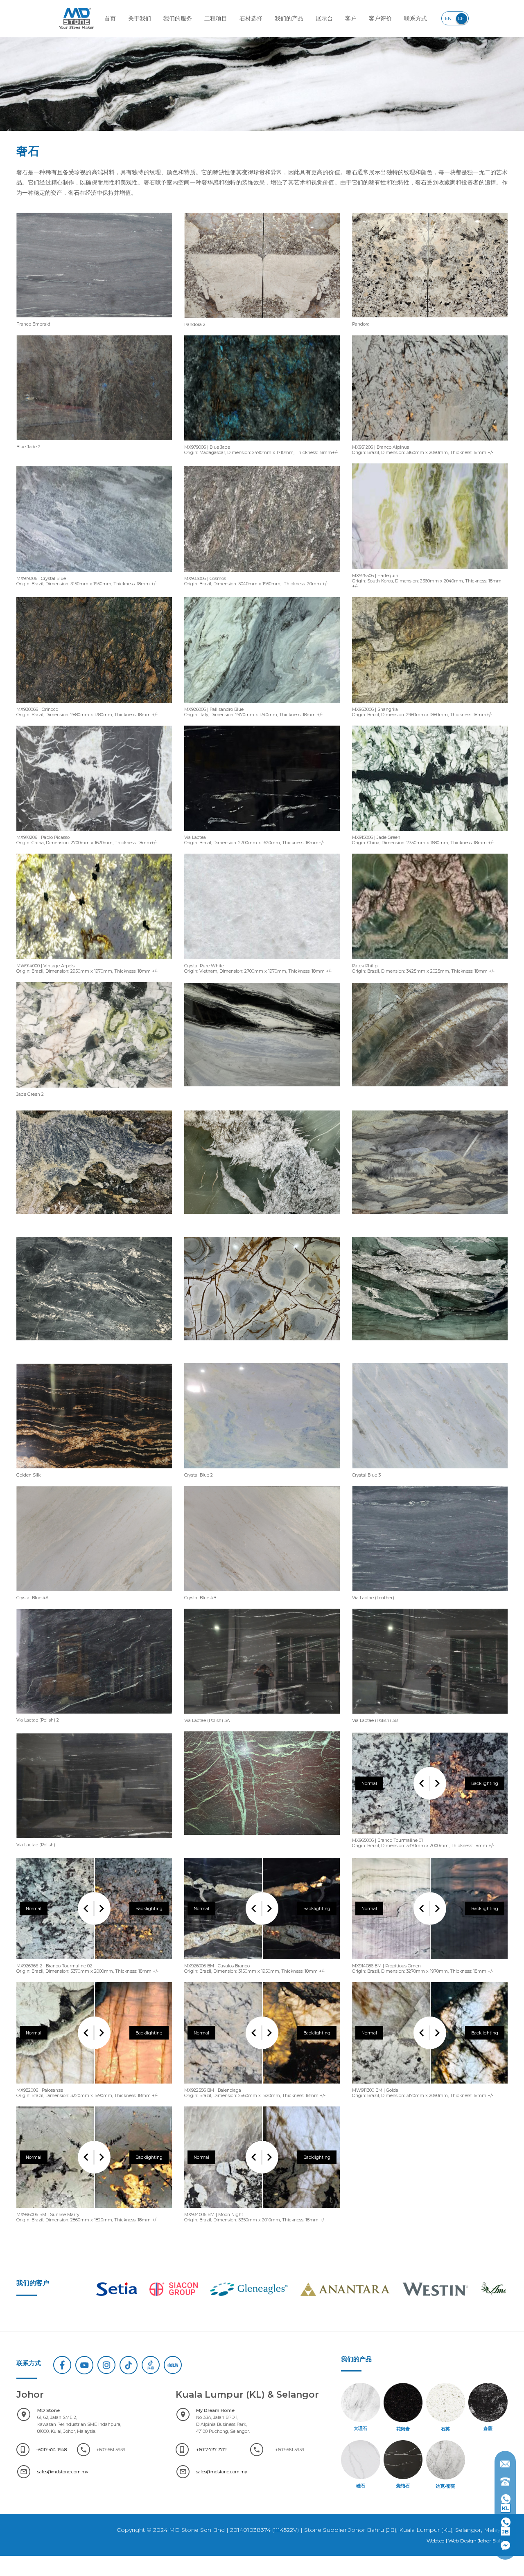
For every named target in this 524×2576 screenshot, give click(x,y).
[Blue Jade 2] (94, 443)
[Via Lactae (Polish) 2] (94, 1716)
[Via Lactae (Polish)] (94, 1841)
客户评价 (380, 18)
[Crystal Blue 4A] (94, 1594)
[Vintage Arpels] (94, 962)
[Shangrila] (430, 705)
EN (448, 18)
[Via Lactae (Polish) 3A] (262, 1716)
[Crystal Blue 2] (262, 1471)
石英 (445, 2429)
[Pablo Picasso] (94, 833)
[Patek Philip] (430, 962)
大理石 (360, 2429)
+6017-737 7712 (211, 2450)
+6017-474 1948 (51, 2450)
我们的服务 (178, 18)
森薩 (488, 2429)
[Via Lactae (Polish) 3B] (430, 1716)
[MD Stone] (77, 18)
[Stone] (262, 1089)
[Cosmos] (262, 574)
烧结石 (403, 2486)
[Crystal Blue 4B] (262, 1594)
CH (461, 18)
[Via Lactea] (262, 833)
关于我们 (140, 18)
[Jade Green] (430, 833)
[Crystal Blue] (94, 574)
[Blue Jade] (262, 443)
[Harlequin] (430, 572)
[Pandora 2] (262, 320)
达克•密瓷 (445, 2486)
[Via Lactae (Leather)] (430, 1594)
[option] (135, 2289)
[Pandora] (430, 320)
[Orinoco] (94, 705)
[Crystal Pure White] (262, 962)
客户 (351, 18)
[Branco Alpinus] (430, 443)
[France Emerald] (94, 320)
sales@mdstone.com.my (63, 2472)
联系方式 (416, 18)
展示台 (324, 18)
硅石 (361, 2486)
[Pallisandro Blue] (262, 705)
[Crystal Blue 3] (430, 1471)
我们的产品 (289, 18)
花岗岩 (403, 2429)
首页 (110, 18)
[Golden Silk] (94, 1471)
